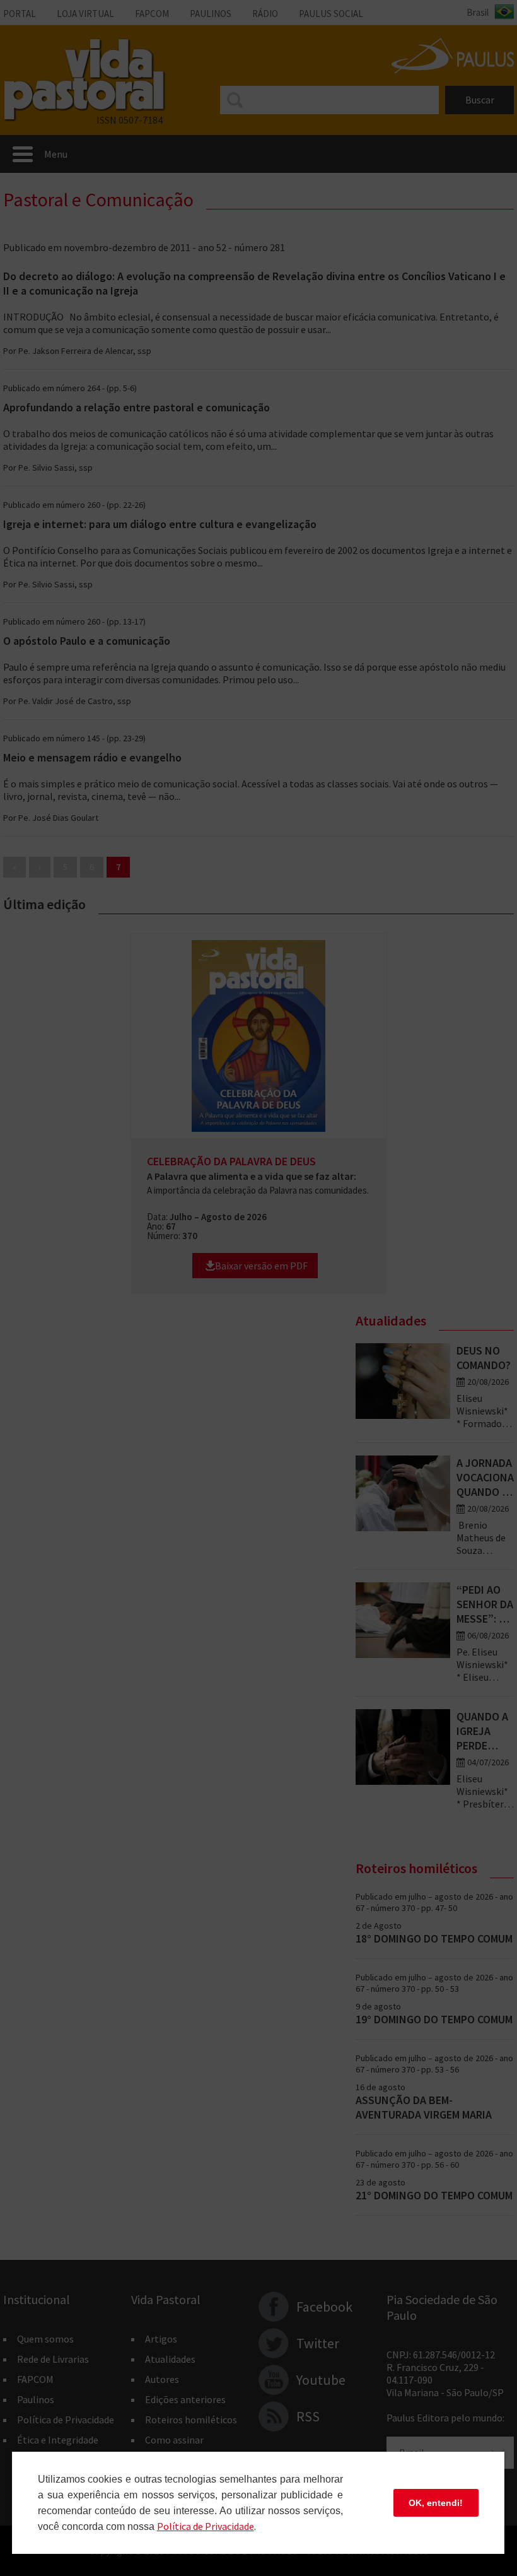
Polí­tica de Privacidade (206, 2526)
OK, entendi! (436, 2503)
